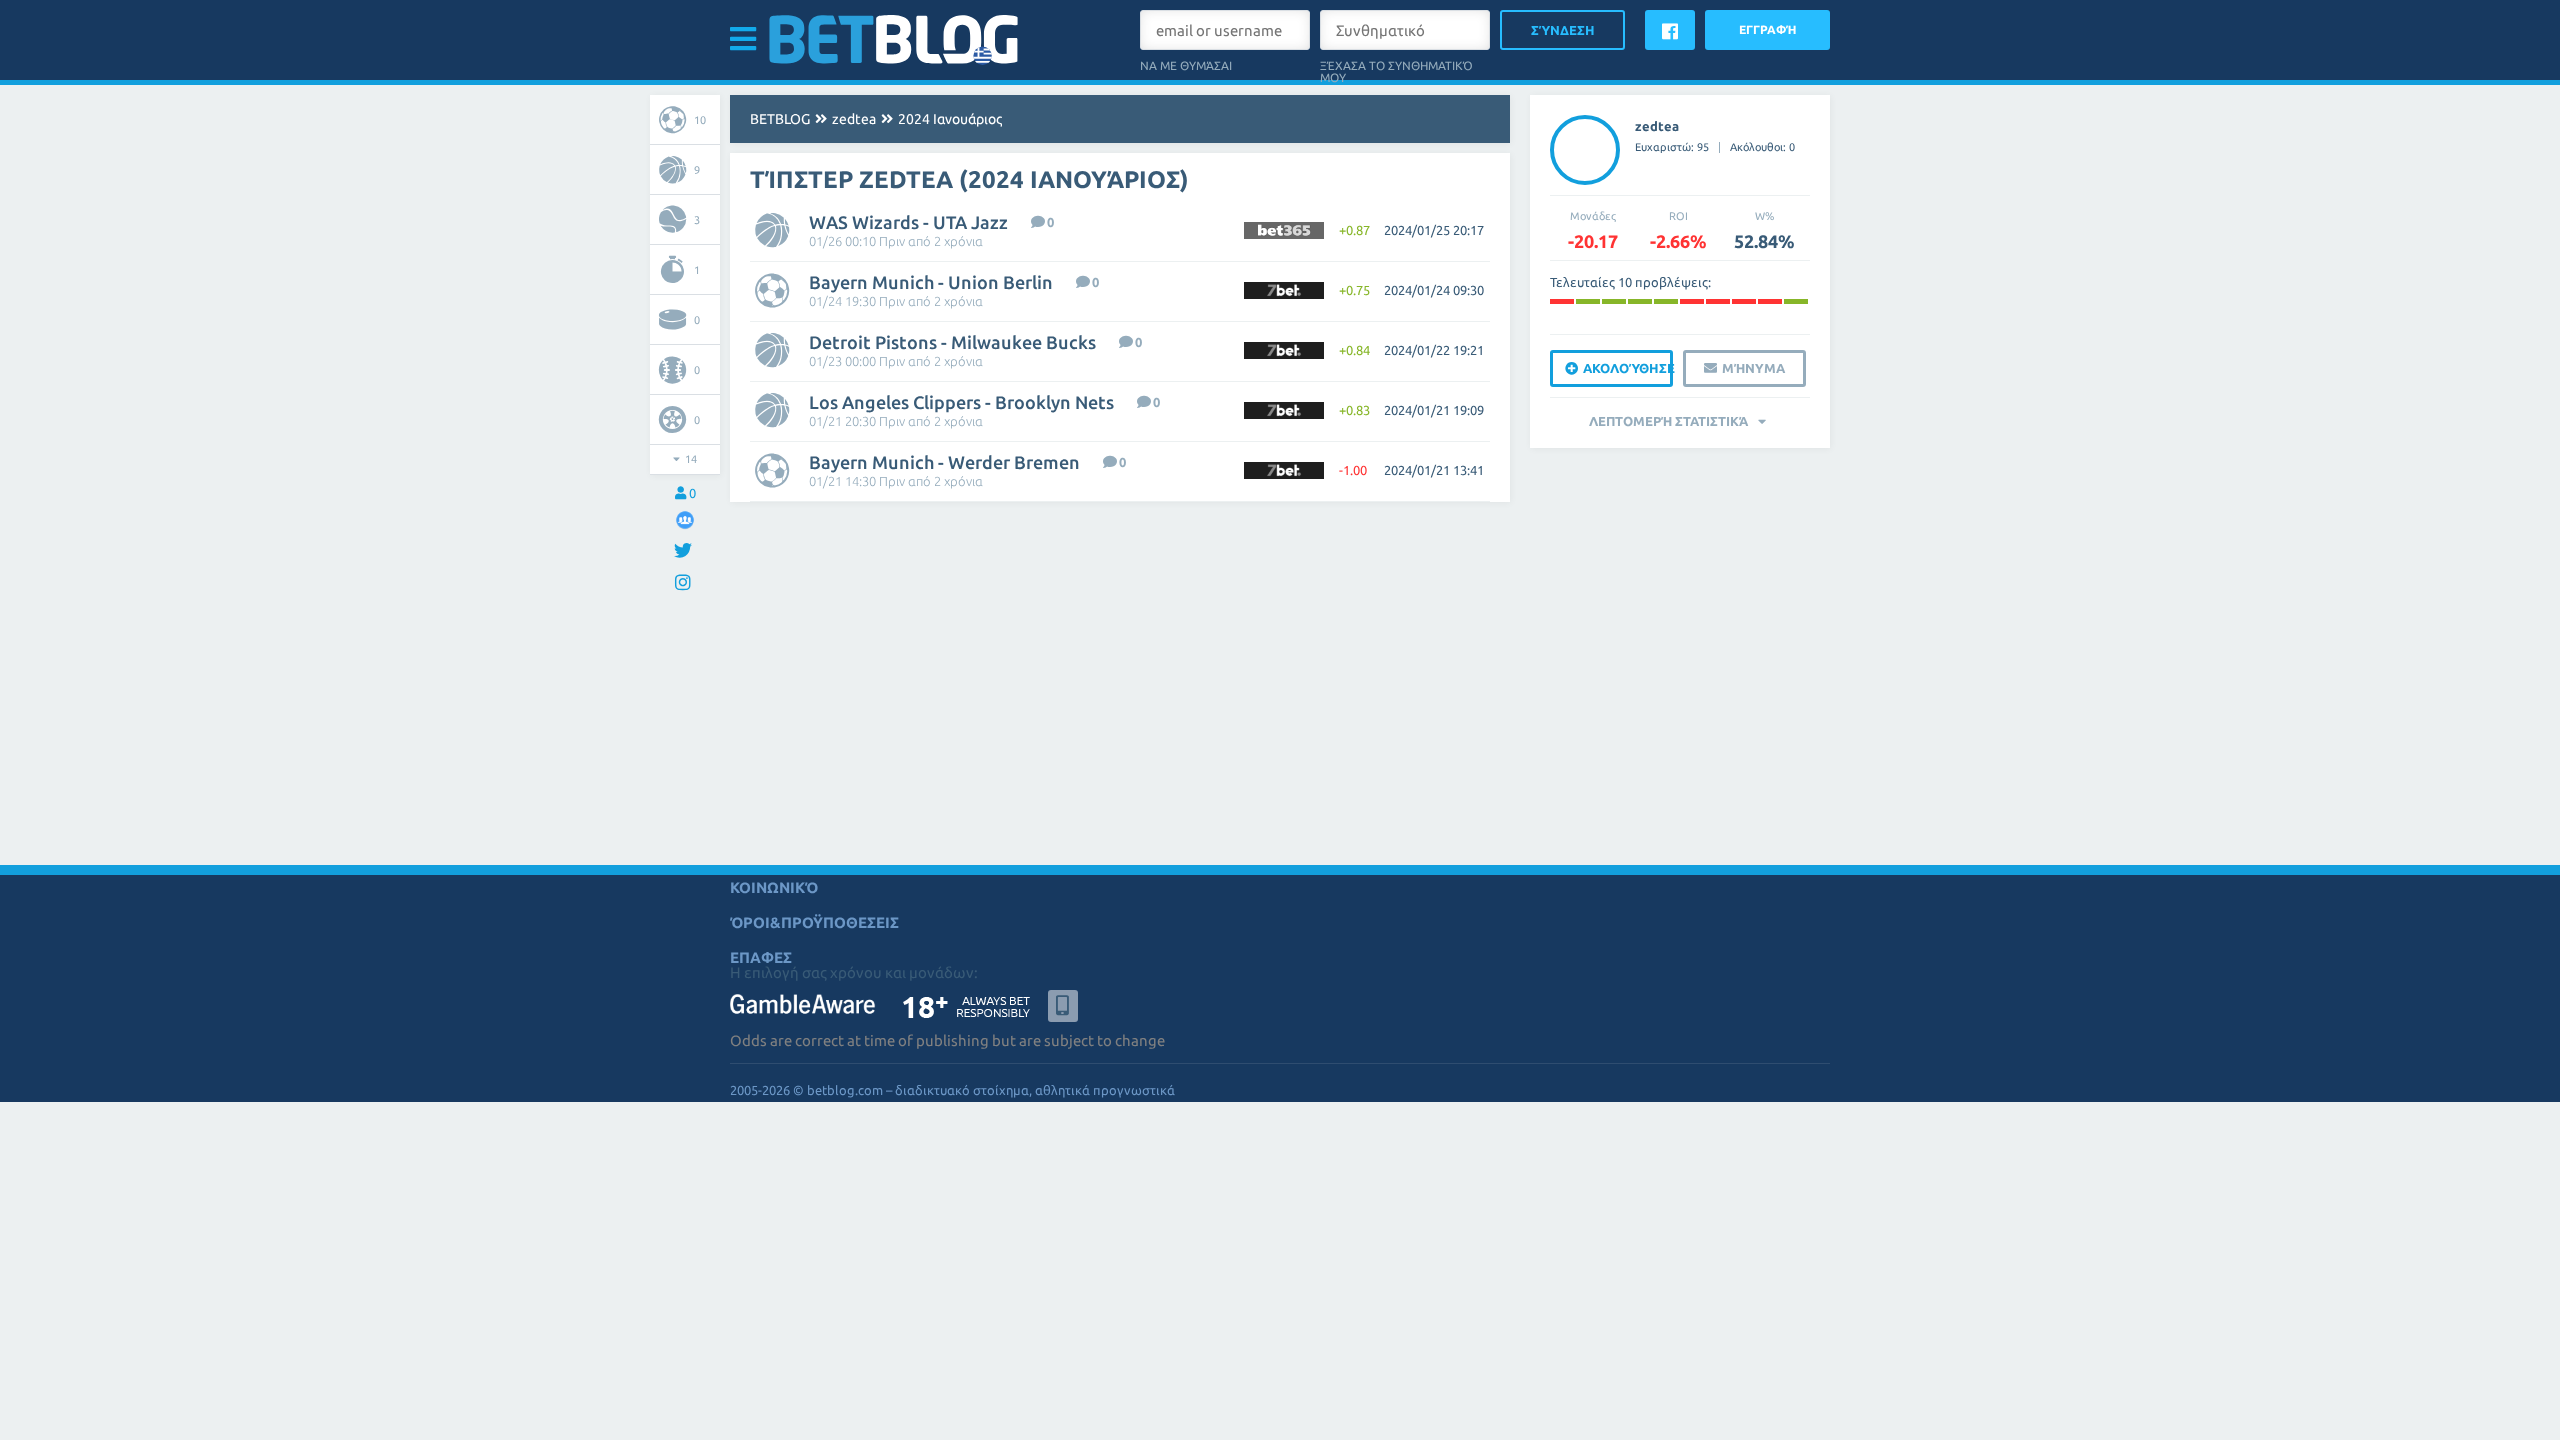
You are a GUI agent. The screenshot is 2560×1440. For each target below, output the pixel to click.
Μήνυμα (1753, 368)
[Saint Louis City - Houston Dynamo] (1770, 301)
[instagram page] (685, 583)
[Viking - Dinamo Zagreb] (1614, 301)
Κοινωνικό (774, 887)
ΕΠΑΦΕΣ (761, 957)
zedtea (854, 119)
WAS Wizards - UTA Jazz (908, 222)
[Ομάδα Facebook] (685, 519)
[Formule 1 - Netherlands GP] (1744, 301)
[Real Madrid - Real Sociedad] (1562, 301)
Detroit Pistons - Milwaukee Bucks (952, 342)
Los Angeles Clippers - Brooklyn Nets (961, 402)
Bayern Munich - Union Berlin (931, 282)
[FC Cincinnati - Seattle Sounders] (1796, 301)
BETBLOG (780, 119)
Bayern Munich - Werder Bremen (944, 462)
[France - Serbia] (1666, 301)
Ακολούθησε (1628, 368)
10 (700, 120)
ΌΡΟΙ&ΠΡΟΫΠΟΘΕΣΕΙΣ (814, 922)
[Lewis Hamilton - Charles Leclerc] (1718, 301)
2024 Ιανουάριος (950, 119)
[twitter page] (685, 551)
